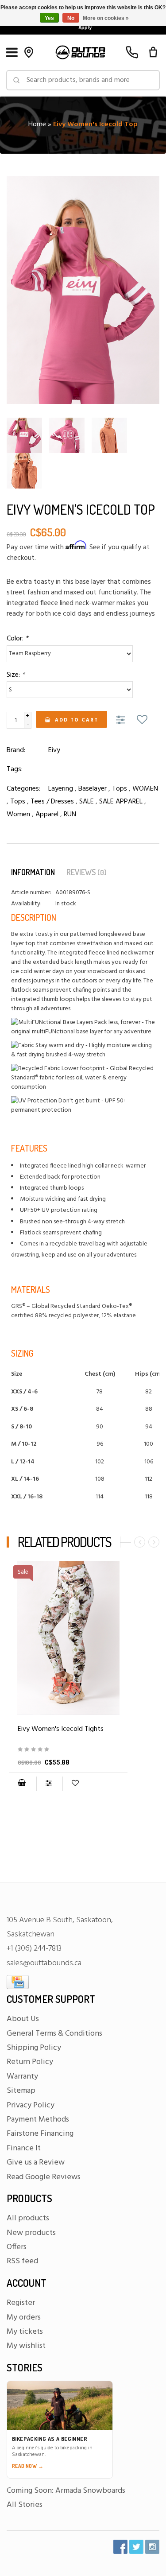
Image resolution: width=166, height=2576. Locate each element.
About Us (23, 2019)
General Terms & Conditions (54, 2034)
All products (28, 2218)
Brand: (16, 750)
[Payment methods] (18, 1982)
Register (21, 2303)
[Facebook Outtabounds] (120, 2547)
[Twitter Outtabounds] (136, 2547)
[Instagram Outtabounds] (152, 2547)
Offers (17, 2247)
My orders (24, 2318)
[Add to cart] (22, 1784)
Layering (61, 789)
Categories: (23, 789)
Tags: (15, 769)
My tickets (25, 2332)
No (71, 18)
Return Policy (30, 2062)
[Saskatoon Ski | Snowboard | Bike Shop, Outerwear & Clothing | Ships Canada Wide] (80, 52)
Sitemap (21, 2091)
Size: (16, 675)
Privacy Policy (31, 2105)
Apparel (47, 815)
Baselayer (93, 789)
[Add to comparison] (122, 721)
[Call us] (132, 52)
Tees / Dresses (52, 802)
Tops (120, 789)
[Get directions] (29, 52)
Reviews (87, 872)
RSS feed (22, 2261)
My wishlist (26, 2346)
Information (33, 872)
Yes (49, 18)
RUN (70, 815)
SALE (87, 802)
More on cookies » (106, 18)
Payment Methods (38, 2120)
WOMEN (145, 789)
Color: (17, 639)
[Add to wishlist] (142, 721)
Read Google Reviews (44, 2177)
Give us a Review (36, 2163)
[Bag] (153, 52)
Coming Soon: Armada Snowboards (66, 2491)
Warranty (22, 2077)
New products (31, 2233)
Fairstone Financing (40, 2134)
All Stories (25, 2505)
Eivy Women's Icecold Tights (61, 1729)
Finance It (24, 2148)
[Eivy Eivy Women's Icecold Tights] (68, 1750)
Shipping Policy (34, 2048)
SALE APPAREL (121, 802)
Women (18, 815)
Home (37, 124)
